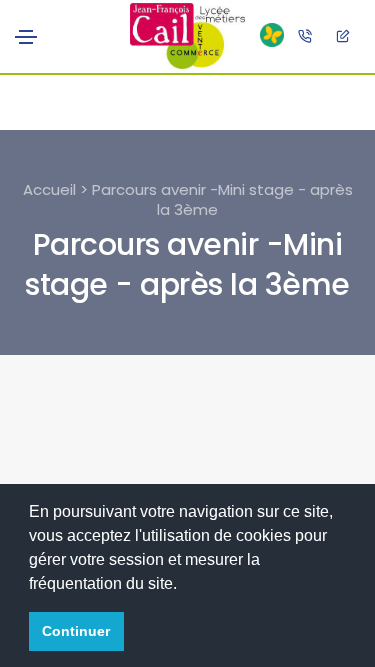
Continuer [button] (76, 631)
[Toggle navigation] (26, 37)
